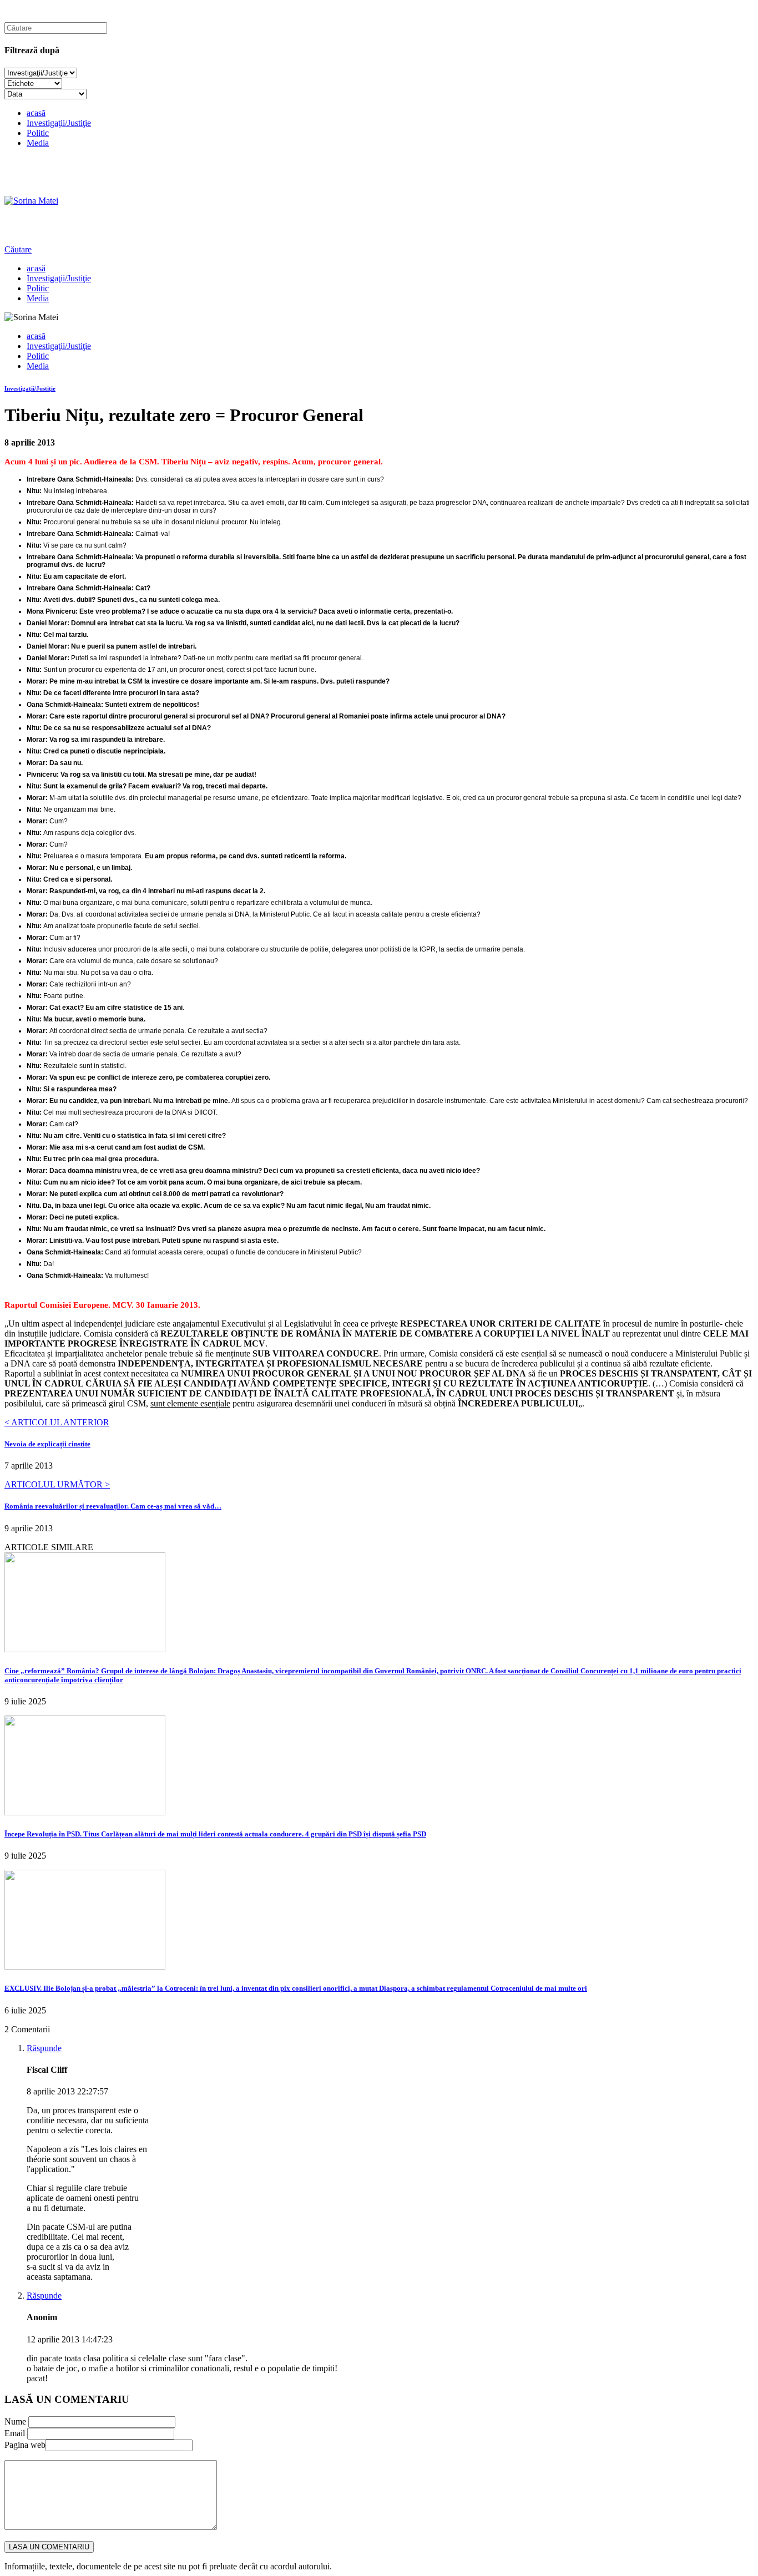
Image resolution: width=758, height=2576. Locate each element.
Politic (38, 133)
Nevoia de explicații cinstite (47, 1444)
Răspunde (44, 2048)
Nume (15, 2421)
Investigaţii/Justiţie (59, 123)
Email (15, 2433)
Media (38, 143)
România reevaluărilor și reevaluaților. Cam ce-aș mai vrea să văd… (113, 1506)
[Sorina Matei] (31, 201)
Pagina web (25, 2445)
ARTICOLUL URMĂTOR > (57, 1484)
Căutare (18, 249)
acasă (36, 113)
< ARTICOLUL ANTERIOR (57, 1422)
